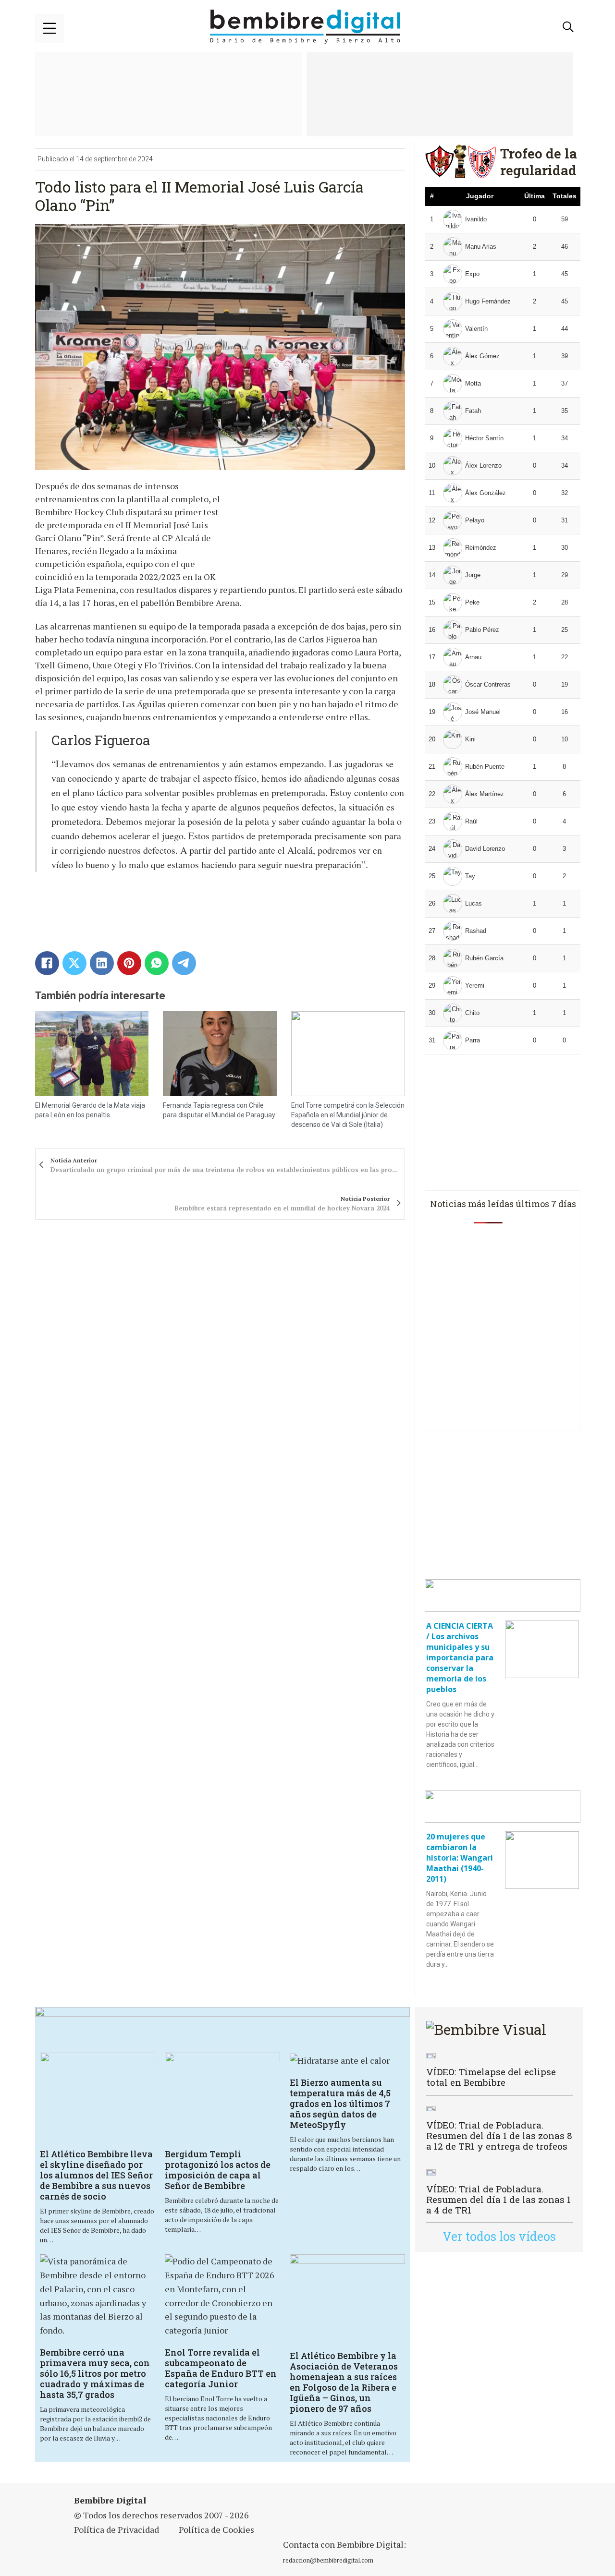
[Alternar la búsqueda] (568, 27)
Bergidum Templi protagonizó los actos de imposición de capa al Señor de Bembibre (218, 2170)
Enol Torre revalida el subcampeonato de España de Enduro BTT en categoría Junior (221, 2368)
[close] (49, 28)
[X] (74, 963)
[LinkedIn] (102, 963)
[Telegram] (184, 963)
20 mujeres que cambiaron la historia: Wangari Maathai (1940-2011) (460, 1858)
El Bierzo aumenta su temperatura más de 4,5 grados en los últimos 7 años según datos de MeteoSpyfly (340, 2104)
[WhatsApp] (157, 963)
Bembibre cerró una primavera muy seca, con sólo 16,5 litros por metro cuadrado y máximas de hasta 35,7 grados (95, 2373)
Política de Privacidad (117, 2529)
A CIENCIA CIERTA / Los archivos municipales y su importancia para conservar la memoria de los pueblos (460, 1657)
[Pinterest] (129, 963)
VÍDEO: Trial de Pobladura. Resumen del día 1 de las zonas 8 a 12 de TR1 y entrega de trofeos (499, 2135)
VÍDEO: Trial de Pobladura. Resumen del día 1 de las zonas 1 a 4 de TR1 (498, 2199)
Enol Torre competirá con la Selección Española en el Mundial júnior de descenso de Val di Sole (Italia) (348, 1115)
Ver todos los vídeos (499, 2236)
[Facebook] (47, 963)
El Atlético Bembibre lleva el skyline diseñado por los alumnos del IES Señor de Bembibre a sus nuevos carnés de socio (96, 2175)
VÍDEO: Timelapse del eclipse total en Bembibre (491, 2077)
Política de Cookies (216, 2529)
